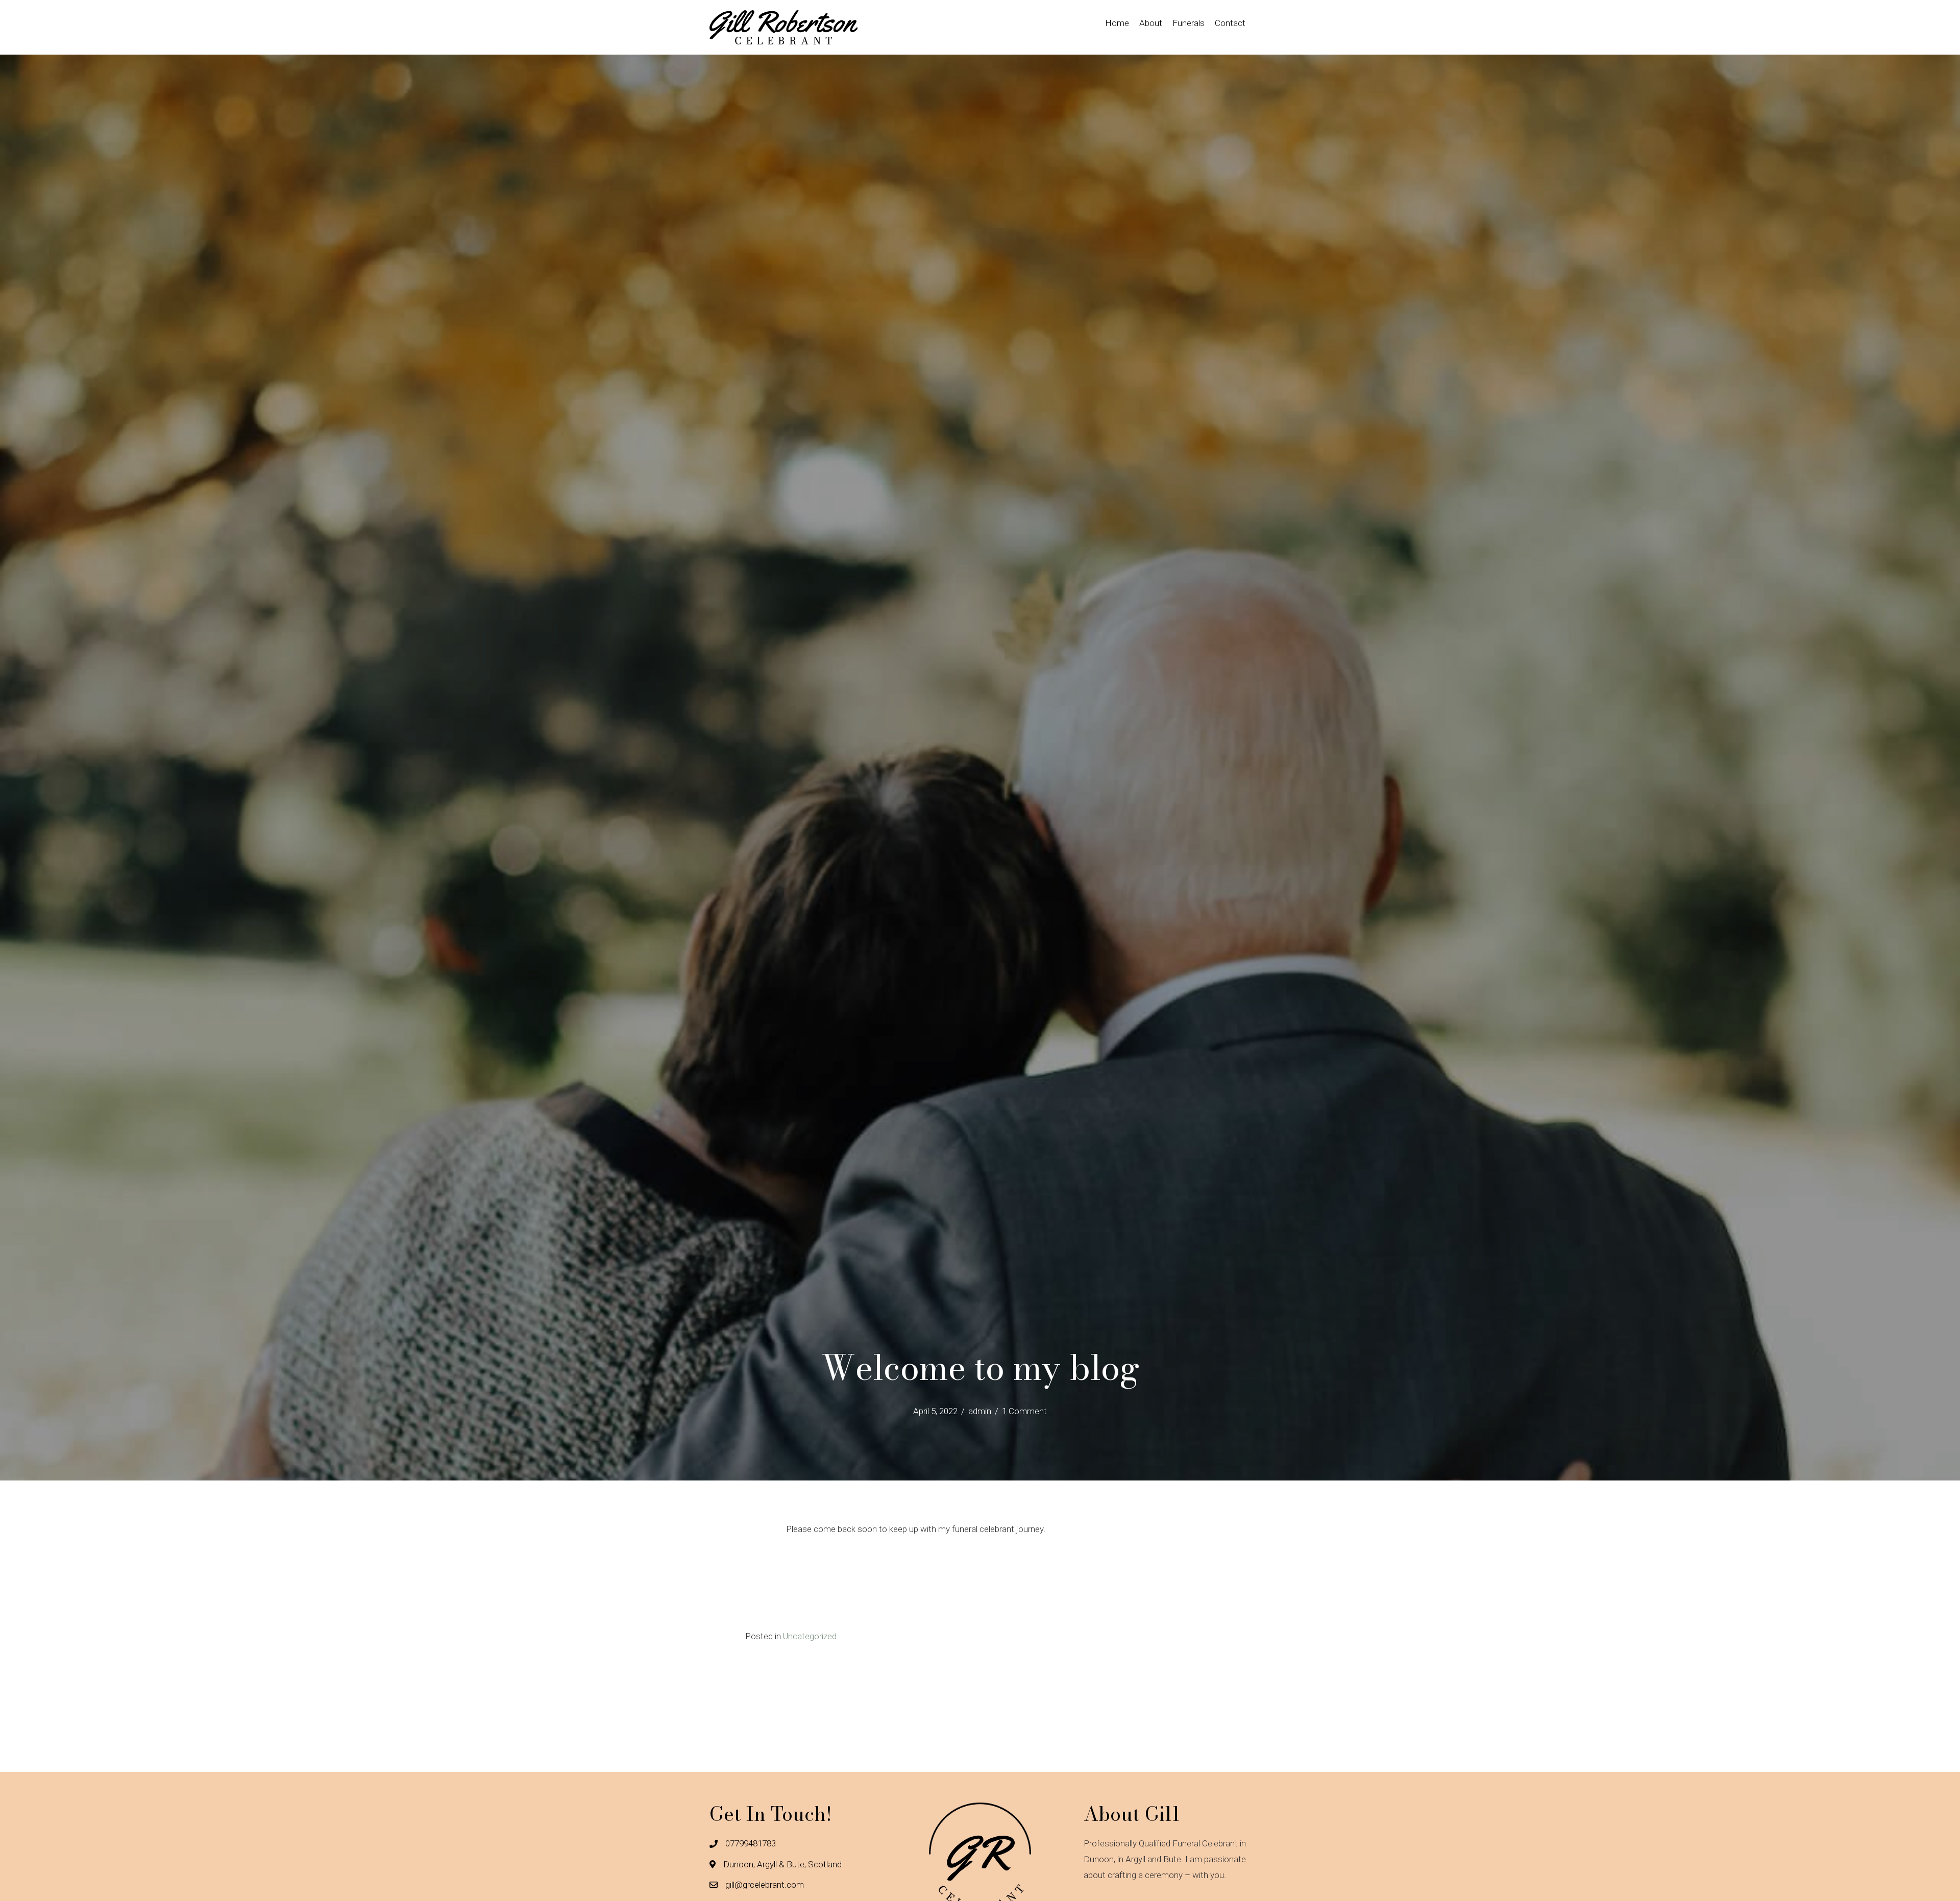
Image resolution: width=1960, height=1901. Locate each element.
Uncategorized (810, 1636)
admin (980, 1411)
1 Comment (1024, 1411)
